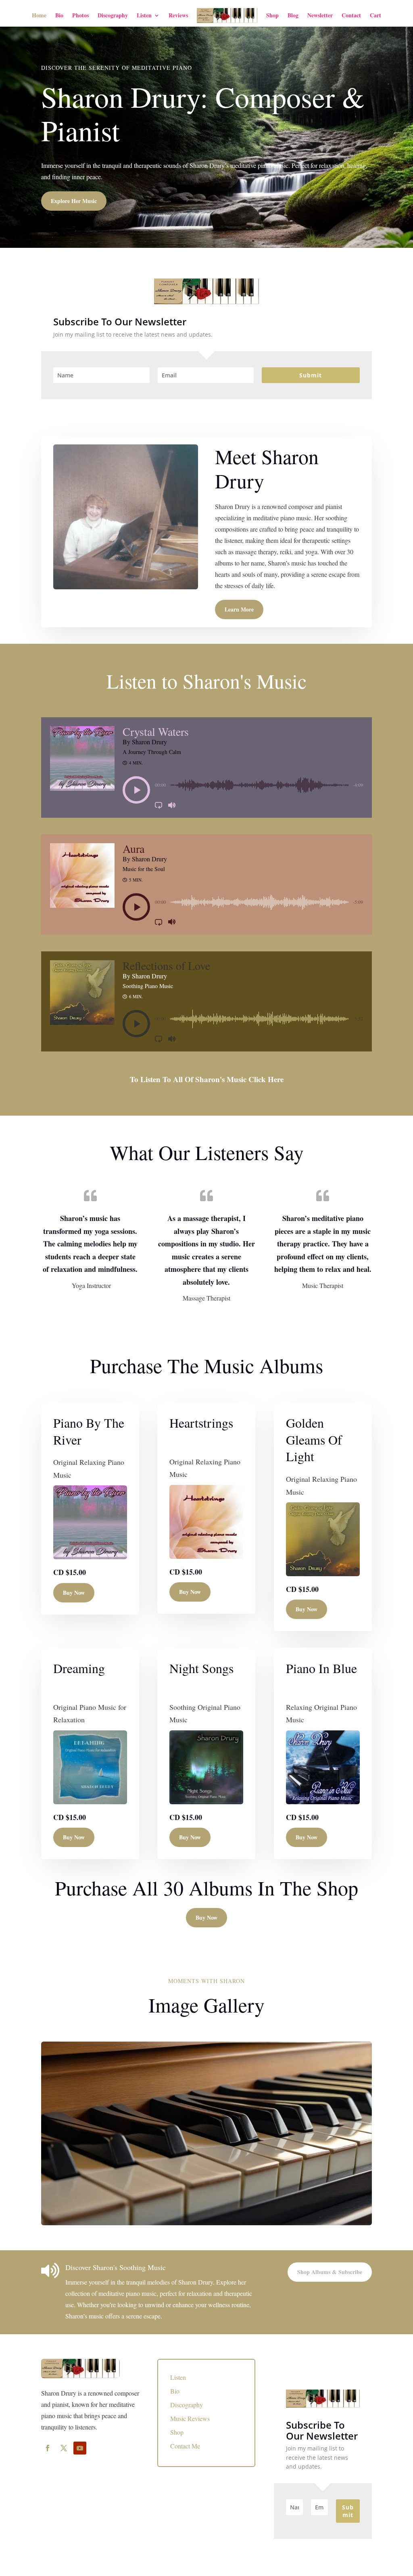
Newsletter (320, 15)
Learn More (239, 609)
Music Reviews (190, 2418)
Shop (272, 15)
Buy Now (74, 1593)
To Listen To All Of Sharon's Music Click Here (207, 1079)
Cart (375, 15)
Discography (113, 15)
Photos (80, 15)
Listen (144, 15)
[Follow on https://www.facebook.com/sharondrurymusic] (48, 2448)
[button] (136, 790)
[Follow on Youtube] (80, 2448)
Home (39, 15)
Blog (293, 15)
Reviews (178, 15)
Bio (59, 15)
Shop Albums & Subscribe (330, 2272)
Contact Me (185, 2446)
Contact (351, 15)
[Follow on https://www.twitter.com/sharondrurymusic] (64, 2448)
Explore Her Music (74, 201)
